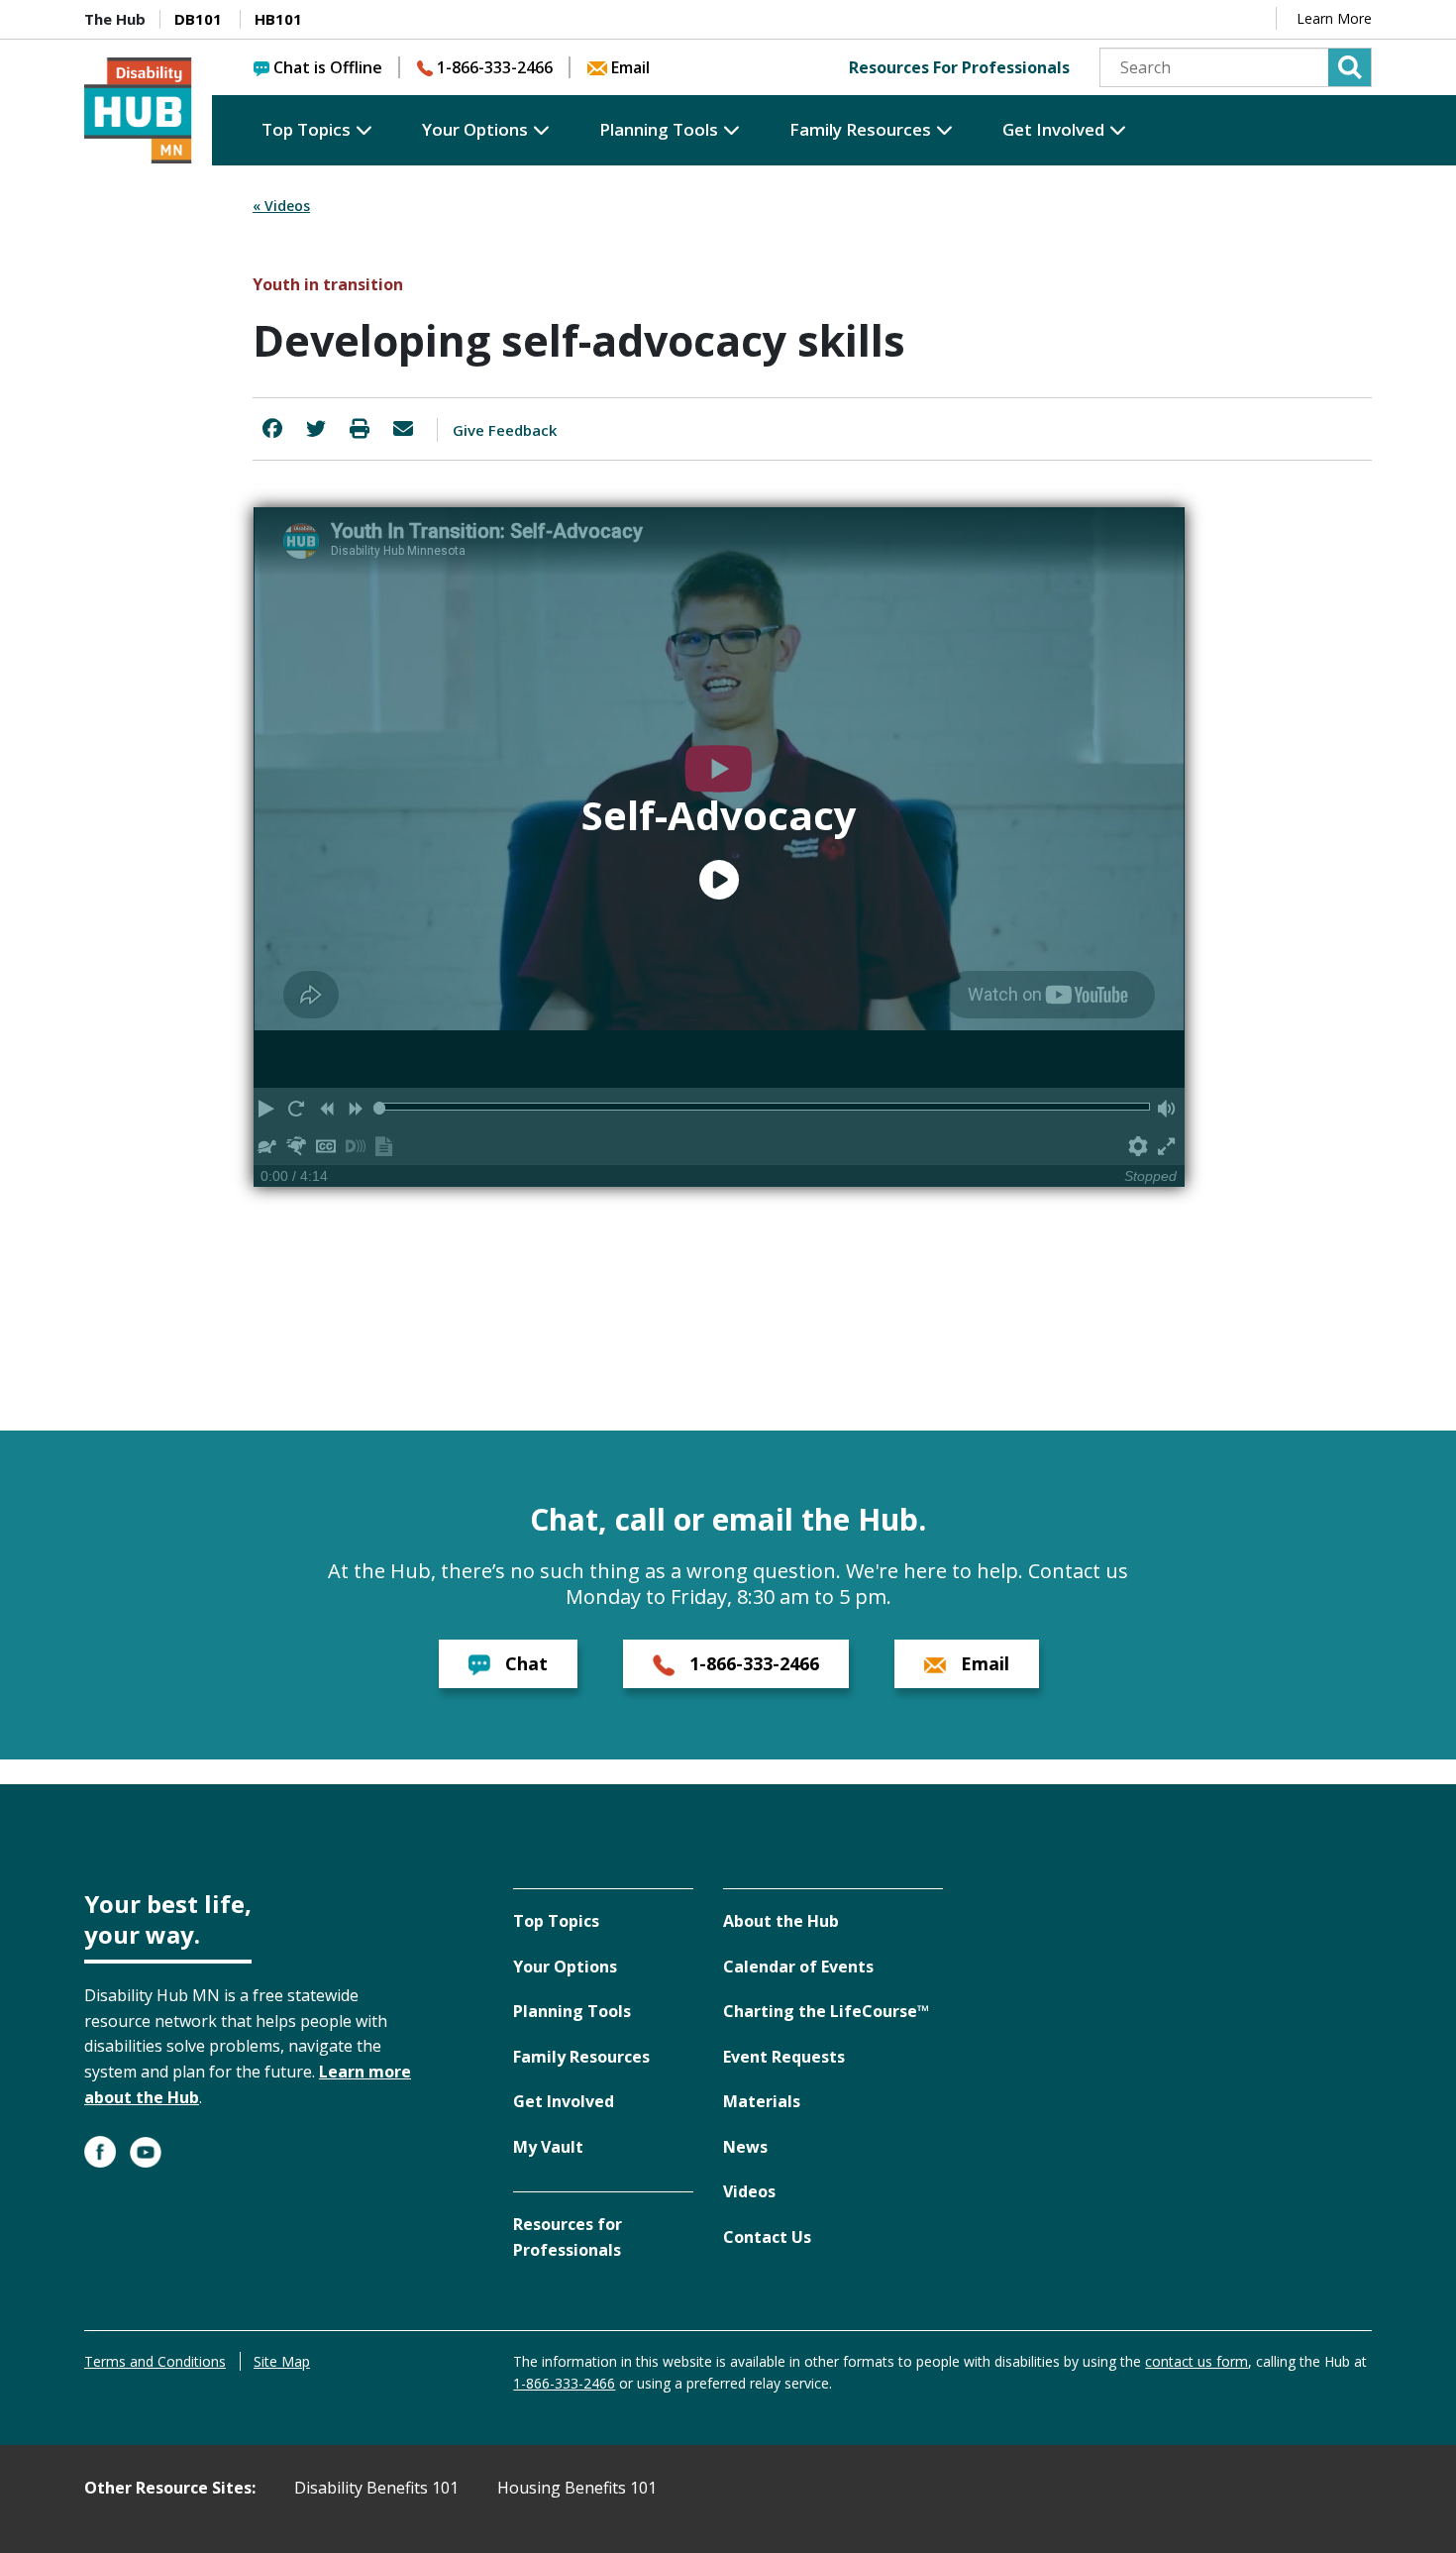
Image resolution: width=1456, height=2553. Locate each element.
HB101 (278, 19)
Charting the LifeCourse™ (826, 2011)
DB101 (198, 19)
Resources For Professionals (959, 67)
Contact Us (767, 2237)
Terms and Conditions (155, 2361)
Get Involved (1053, 129)
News (745, 2147)
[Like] (272, 428)
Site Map (282, 2361)
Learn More (1334, 18)
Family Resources (860, 129)
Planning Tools (659, 129)
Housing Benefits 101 (577, 2488)
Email (630, 67)
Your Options (475, 129)
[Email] (403, 428)
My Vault (548, 2147)
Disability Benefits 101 (376, 2488)
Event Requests (784, 2057)
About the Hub (781, 1921)
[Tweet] (316, 428)
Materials (762, 2101)
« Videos (281, 206)
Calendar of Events (798, 1967)
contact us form (1196, 2361)
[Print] (360, 428)
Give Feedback (505, 430)
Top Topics (306, 129)
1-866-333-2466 (495, 67)
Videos (749, 2191)
